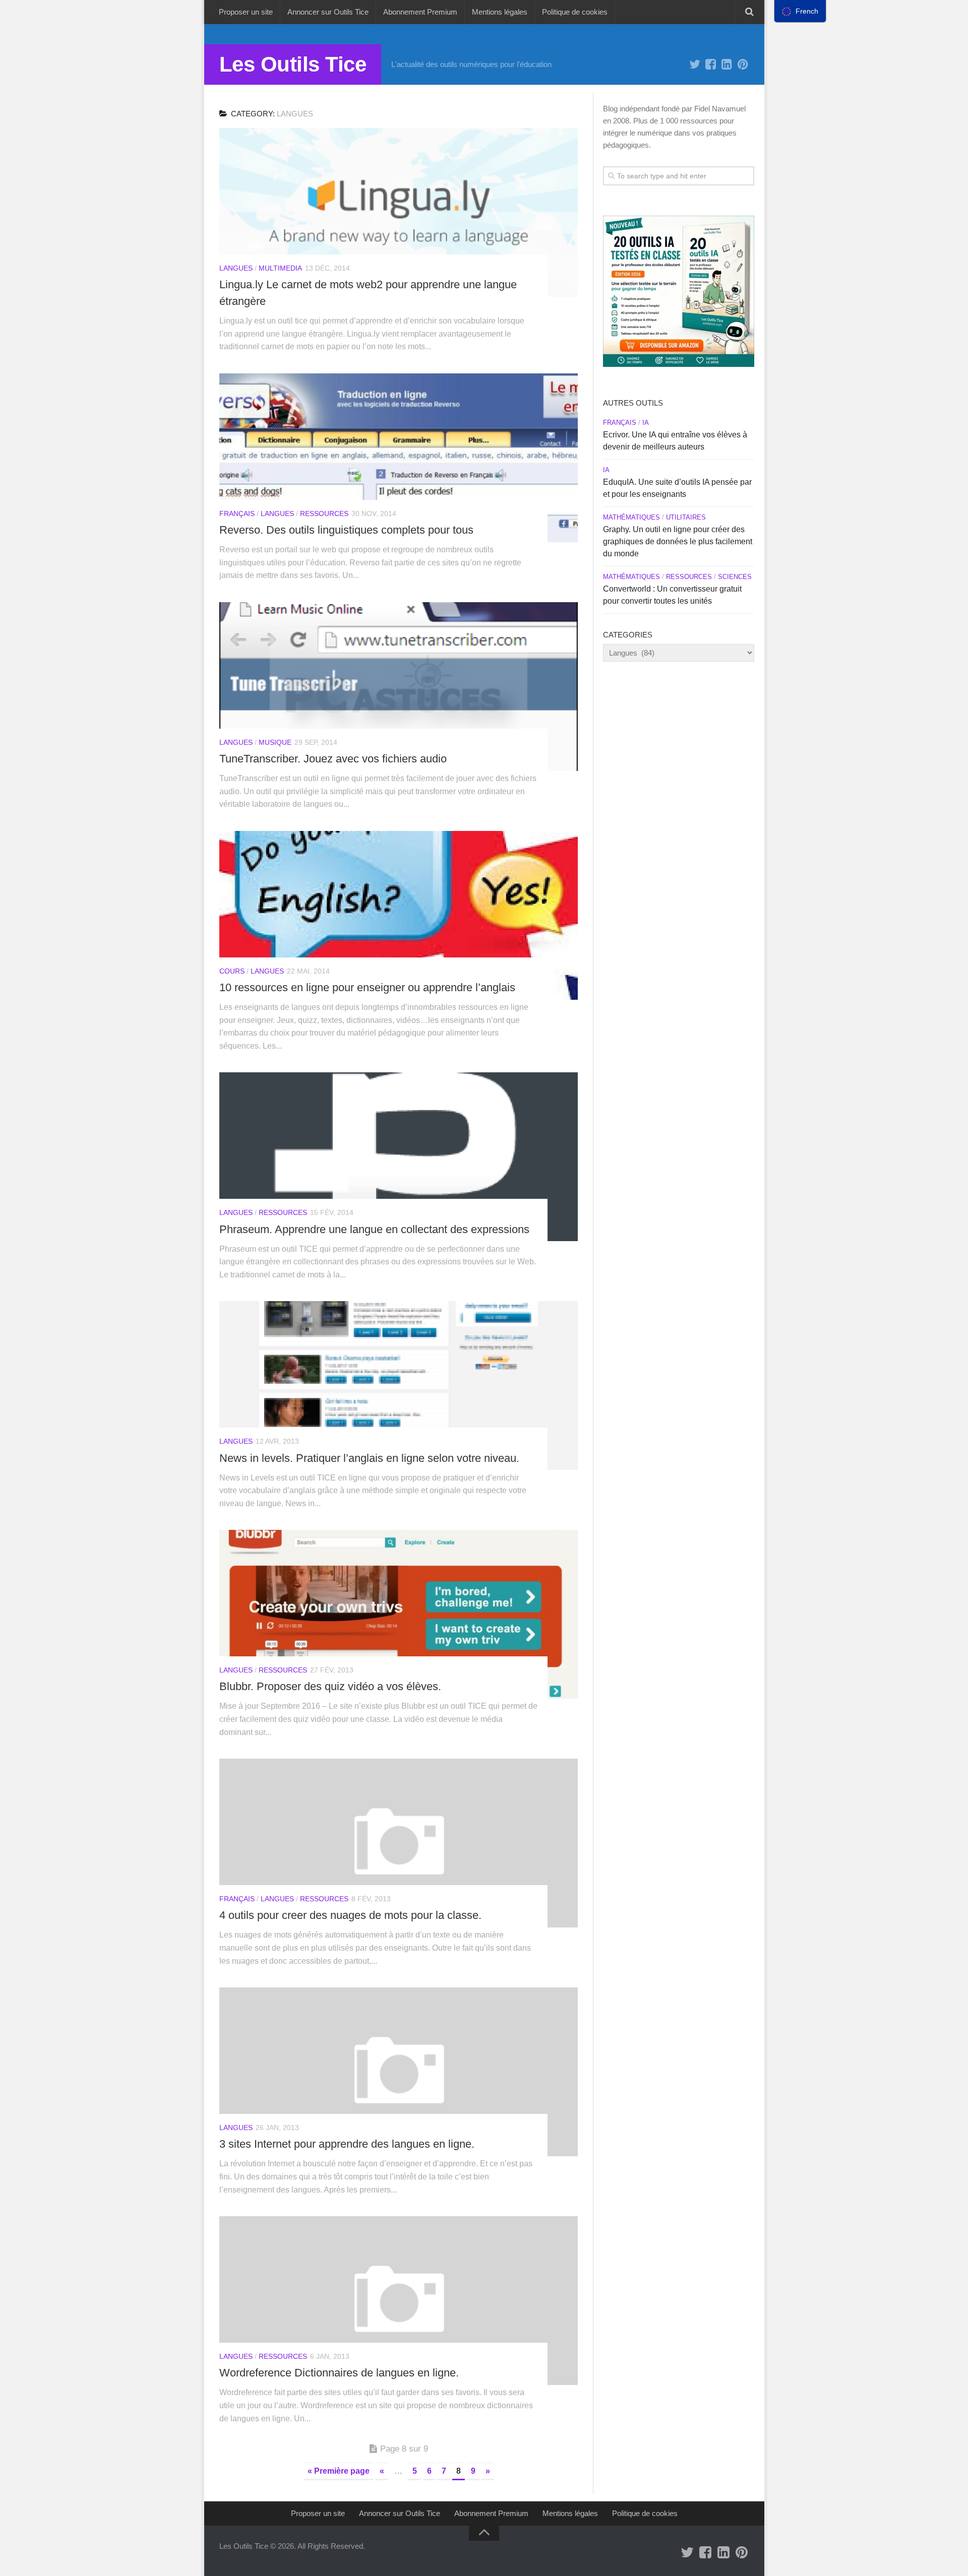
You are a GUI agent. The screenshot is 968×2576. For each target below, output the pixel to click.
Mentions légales (500, 12)
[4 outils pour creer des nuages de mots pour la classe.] (399, 1843)
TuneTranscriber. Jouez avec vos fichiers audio (333, 759)
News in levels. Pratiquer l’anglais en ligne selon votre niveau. (369, 1458)
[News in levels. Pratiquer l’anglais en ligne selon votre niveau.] (399, 1386)
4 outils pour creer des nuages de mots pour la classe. (350, 1915)
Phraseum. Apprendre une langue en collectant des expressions (374, 1229)
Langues (236, 268)
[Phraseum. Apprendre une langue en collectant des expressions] (399, 1157)
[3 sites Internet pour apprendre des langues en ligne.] (399, 2072)
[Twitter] (695, 65)
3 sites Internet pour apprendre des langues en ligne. (347, 2144)
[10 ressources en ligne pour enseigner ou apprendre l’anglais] (399, 915)
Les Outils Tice (293, 64)
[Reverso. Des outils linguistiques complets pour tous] (399, 458)
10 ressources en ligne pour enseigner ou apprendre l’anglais (367, 987)
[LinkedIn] (727, 65)
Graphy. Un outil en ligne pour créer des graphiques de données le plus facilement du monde (678, 541)
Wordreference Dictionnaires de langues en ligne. (339, 2373)
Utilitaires (686, 517)
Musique (275, 742)
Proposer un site (246, 12)
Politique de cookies (575, 12)
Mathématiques (631, 517)
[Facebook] (711, 65)
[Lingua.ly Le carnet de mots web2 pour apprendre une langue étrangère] (399, 212)
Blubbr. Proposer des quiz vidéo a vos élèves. (330, 1686)
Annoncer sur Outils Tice (328, 12)
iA (646, 423)
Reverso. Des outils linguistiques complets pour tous (346, 530)
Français (237, 513)
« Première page (339, 2471)
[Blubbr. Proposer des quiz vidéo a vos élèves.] (399, 1614)
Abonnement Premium (420, 12)
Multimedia (280, 268)
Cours (232, 971)
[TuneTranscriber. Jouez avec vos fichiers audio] (399, 687)
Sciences (735, 577)
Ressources (324, 513)
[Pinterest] (743, 65)
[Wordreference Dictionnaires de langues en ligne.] (399, 2301)
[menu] (800, 11)
